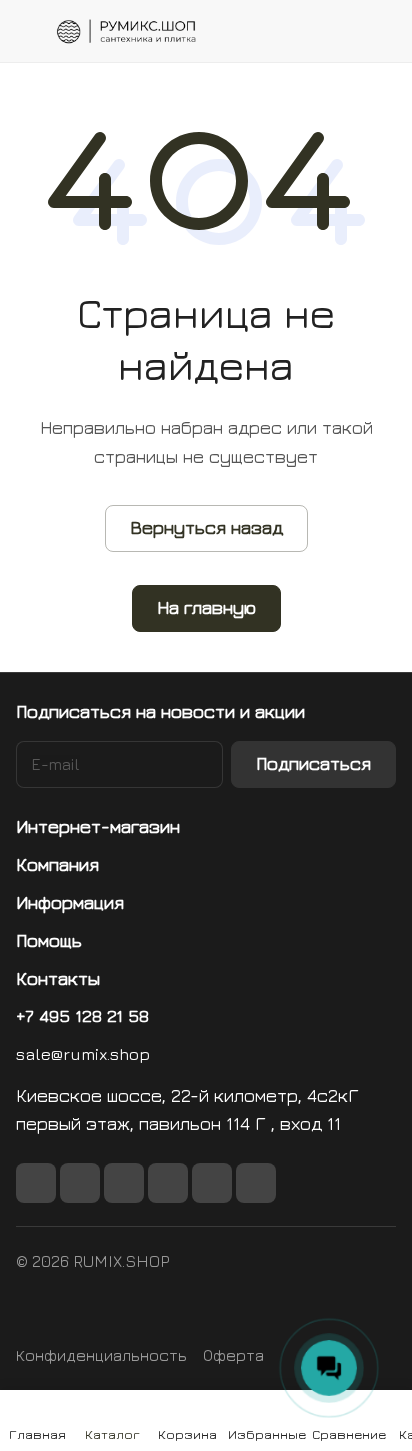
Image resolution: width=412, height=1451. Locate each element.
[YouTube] (212, 1183)
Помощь (49, 940)
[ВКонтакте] (36, 1183)
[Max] (80, 1183)
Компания (57, 864)
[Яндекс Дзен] (256, 1183)
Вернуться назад (206, 527)
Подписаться (313, 763)
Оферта (233, 1355)
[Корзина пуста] (380, 31)
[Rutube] (124, 1183)
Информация (70, 902)
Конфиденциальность (101, 1355)
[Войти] (341, 31)
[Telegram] (168, 1183)
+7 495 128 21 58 (82, 1016)
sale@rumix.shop (83, 1054)
